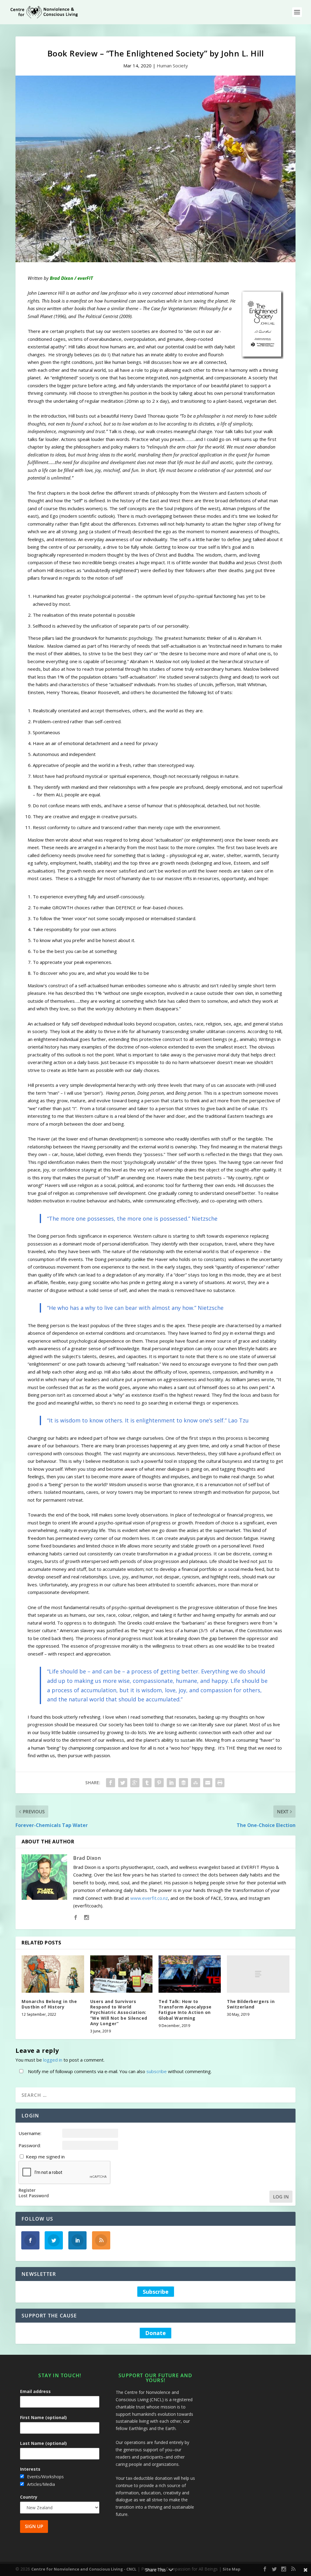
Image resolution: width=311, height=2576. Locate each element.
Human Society (172, 66)
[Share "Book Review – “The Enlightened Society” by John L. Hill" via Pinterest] (159, 1783)
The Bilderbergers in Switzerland (251, 2004)
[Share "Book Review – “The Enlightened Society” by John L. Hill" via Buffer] (183, 1783)
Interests (30, 2469)
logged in (53, 2060)
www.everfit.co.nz (149, 1898)
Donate (155, 2333)
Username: (30, 2133)
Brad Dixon (87, 1858)
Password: (30, 2145)
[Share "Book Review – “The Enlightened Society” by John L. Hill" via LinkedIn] (171, 1783)
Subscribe (156, 2292)
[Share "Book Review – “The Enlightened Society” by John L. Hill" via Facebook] (111, 1783)
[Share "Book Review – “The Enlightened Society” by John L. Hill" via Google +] (135, 1783)
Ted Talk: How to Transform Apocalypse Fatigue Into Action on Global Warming (185, 2010)
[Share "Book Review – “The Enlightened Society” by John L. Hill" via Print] (220, 1783)
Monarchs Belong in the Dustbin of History (49, 2004)
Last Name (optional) (43, 2443)
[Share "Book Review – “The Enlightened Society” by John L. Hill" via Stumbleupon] (196, 1783)
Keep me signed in (45, 2157)
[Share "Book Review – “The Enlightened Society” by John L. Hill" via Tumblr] (147, 1783)
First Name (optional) (43, 2417)
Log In (281, 2197)
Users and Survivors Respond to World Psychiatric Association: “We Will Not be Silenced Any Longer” (119, 2012)
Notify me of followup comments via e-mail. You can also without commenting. (119, 2071)
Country (29, 2497)
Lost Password (34, 2196)
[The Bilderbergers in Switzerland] (258, 1974)
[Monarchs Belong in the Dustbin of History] (53, 1974)
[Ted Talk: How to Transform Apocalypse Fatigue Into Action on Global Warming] (190, 1974)
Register (27, 2190)
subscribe (157, 2071)
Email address (35, 2391)
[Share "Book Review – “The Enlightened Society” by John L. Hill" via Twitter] (123, 1783)
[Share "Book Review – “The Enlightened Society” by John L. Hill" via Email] (208, 1783)
